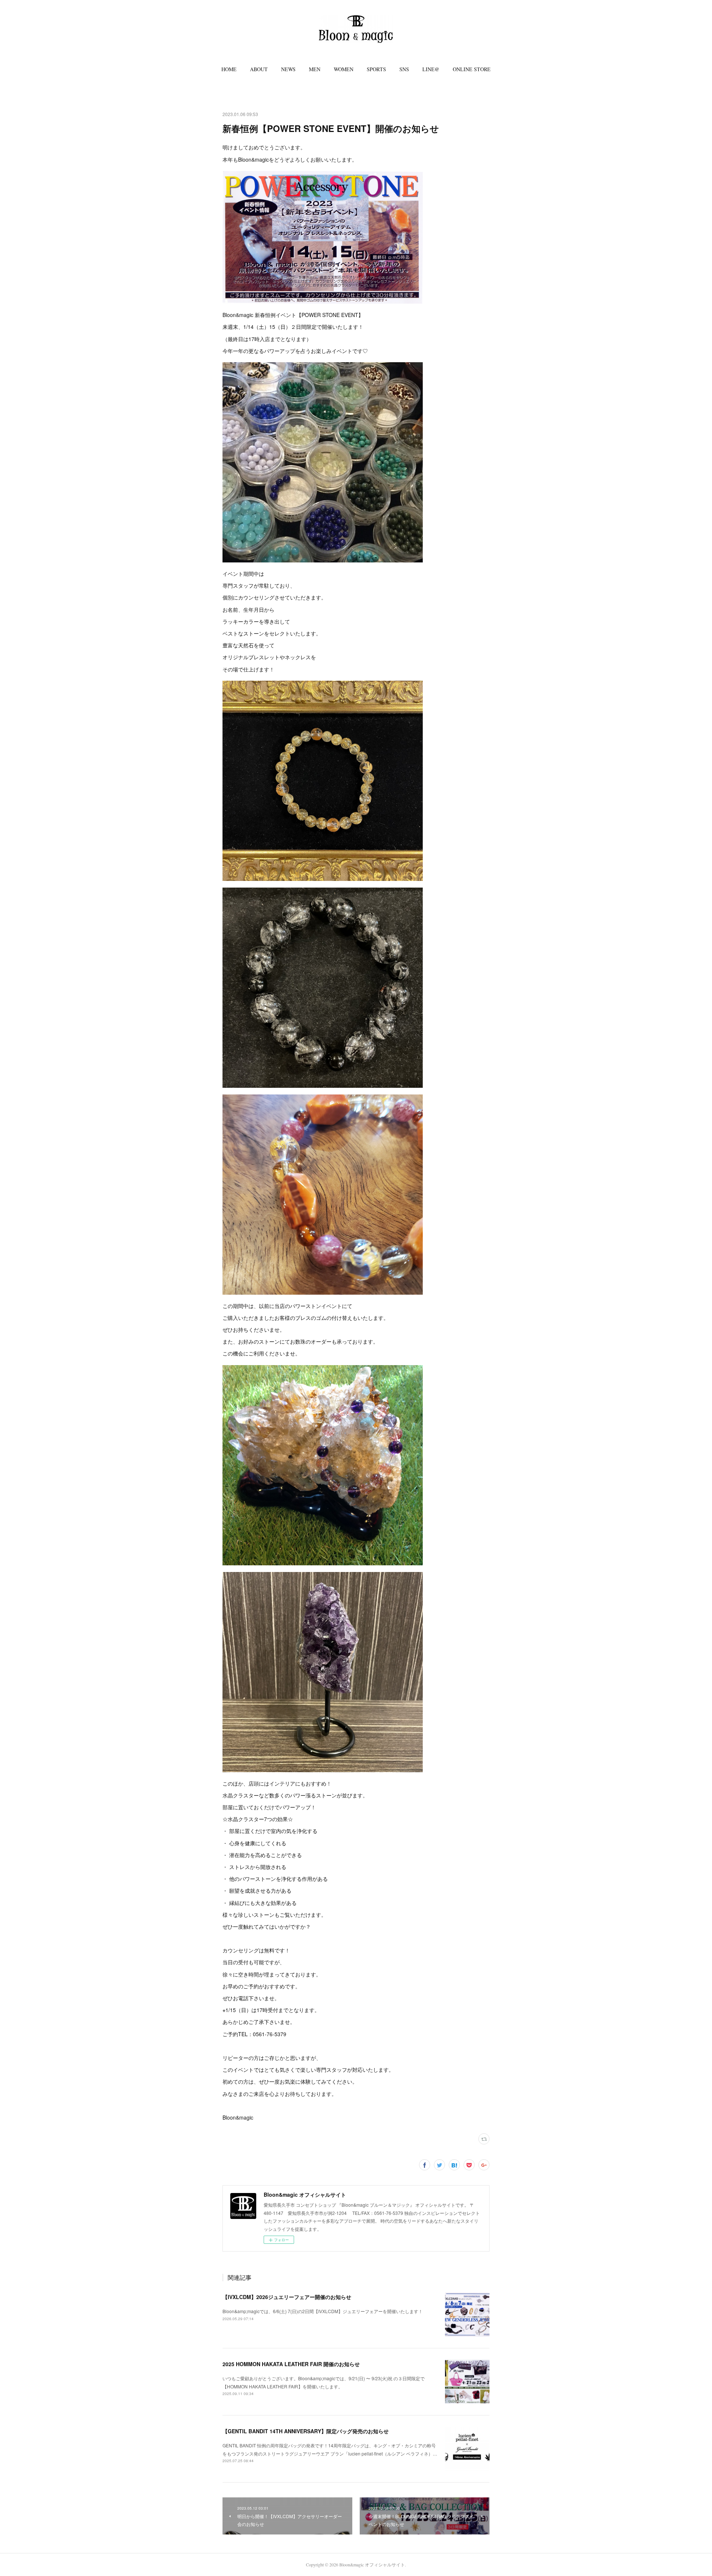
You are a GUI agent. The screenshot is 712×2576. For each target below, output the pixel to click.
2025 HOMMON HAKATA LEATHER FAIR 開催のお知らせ (291, 2364)
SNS (404, 69)
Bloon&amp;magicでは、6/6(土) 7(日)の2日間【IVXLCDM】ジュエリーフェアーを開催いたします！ (323, 2311)
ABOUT (259, 69)
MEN (315, 69)
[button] (229, 69)
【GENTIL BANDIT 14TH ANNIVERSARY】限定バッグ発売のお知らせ (306, 2431)
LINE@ (431, 69)
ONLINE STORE (472, 69)
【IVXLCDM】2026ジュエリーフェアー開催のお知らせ (287, 2297)
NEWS (288, 69)
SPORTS (376, 69)
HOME (229, 69)
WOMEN (344, 69)
